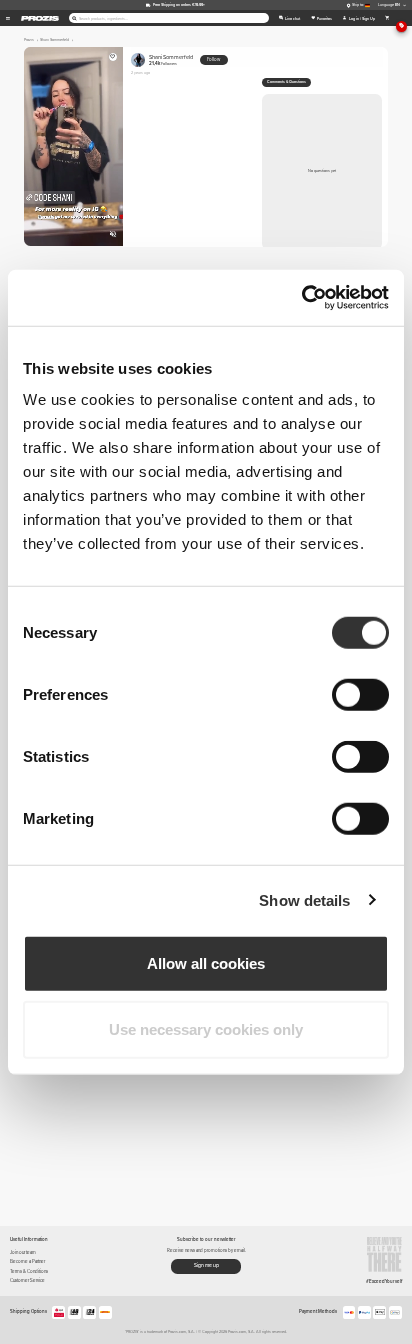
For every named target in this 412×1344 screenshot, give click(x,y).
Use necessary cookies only (206, 1028)
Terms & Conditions (29, 1271)
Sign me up (206, 1265)
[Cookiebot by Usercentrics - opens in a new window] (301, 298)
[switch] (360, 695)
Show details (304, 899)
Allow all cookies (206, 963)
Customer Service (27, 1280)
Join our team (23, 1252)
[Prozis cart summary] (387, 18)
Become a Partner (27, 1261)
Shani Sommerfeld (171, 60)
